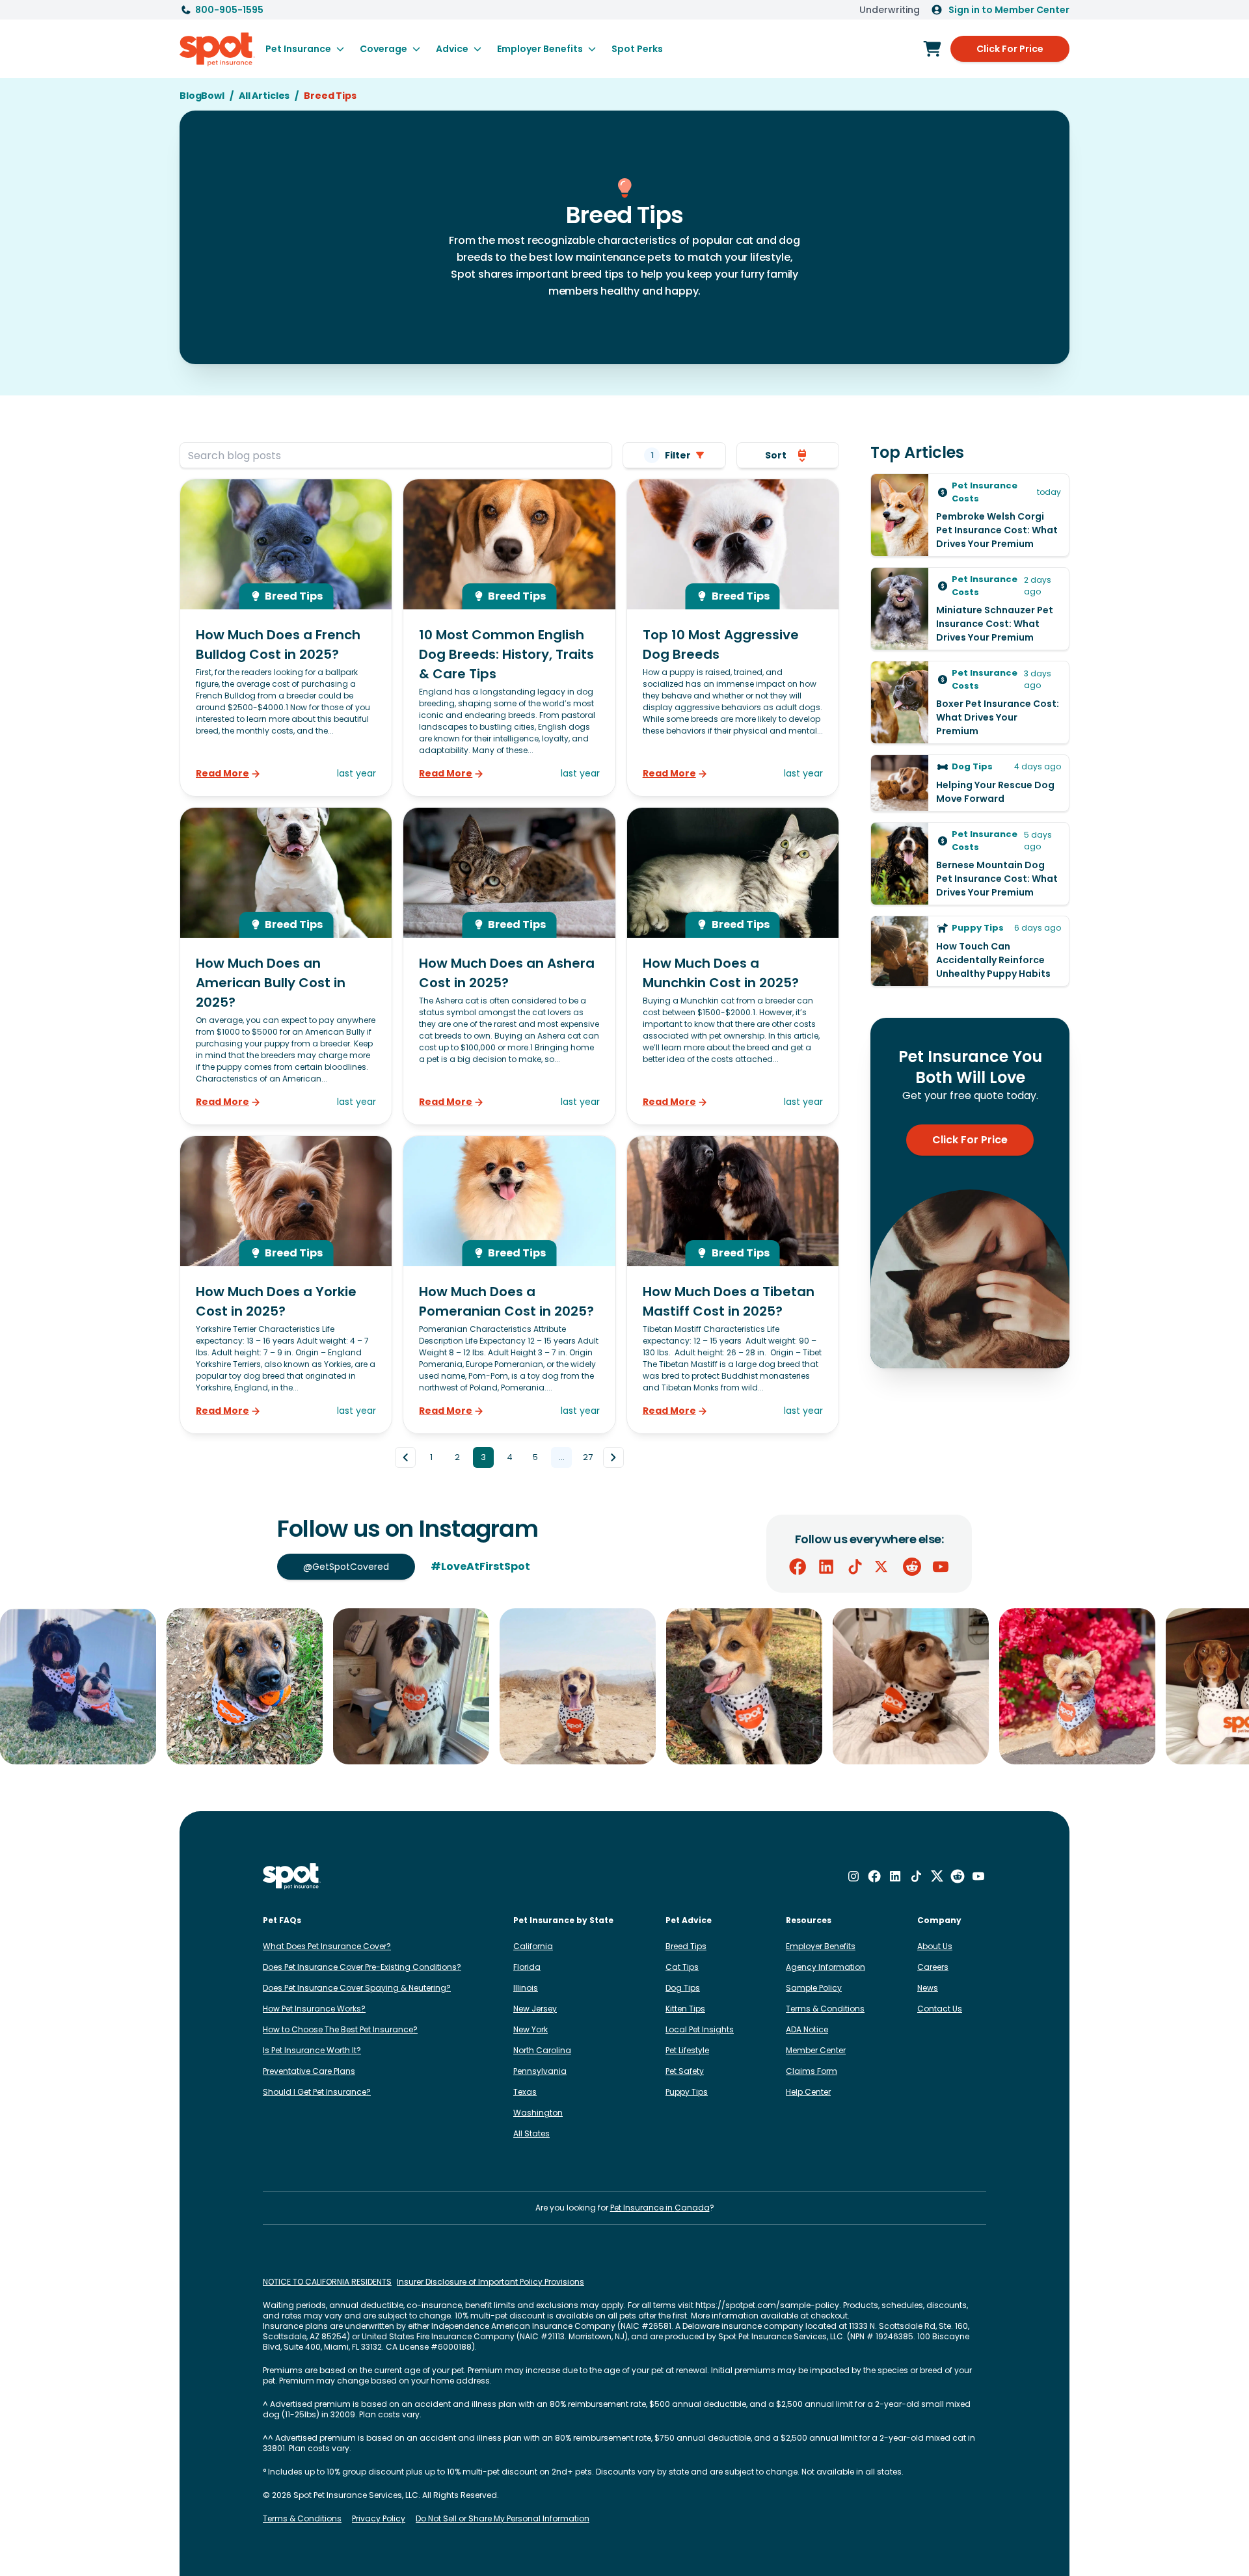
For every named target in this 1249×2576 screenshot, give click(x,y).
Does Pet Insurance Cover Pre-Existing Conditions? (362, 1967)
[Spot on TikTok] (855, 1567)
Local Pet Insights (700, 2029)
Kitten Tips (685, 2009)
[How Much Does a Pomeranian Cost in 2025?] (509, 1285)
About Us (935, 1946)
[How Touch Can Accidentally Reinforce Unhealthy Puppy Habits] (970, 951)
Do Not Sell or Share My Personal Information (503, 2519)
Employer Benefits (821, 1946)
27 (588, 1457)
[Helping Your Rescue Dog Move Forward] (970, 783)
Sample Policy (814, 1988)
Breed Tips (686, 1946)
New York (530, 2029)
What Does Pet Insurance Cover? (327, 1946)
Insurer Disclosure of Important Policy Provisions (490, 2282)
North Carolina (542, 2050)
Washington (538, 2113)
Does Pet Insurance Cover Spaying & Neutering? (357, 1988)
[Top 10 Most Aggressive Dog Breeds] (733, 638)
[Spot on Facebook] (798, 1567)
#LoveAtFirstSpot (480, 1566)
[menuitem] (305, 49)
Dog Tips (683, 1988)
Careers (933, 1967)
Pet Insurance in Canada (660, 2208)
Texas (525, 2092)
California (533, 1946)
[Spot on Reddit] (912, 1567)
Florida (527, 1967)
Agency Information (826, 1967)
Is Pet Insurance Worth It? (312, 2050)
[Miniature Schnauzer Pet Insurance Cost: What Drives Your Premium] (970, 609)
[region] (624, 1686)
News (928, 1988)
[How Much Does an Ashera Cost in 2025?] (509, 966)
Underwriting (890, 10)
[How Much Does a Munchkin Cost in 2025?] (733, 966)
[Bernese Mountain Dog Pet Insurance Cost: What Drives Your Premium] (970, 864)
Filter (671, 455)
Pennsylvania (540, 2071)
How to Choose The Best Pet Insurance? (340, 2029)
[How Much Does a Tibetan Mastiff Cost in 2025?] (733, 1285)
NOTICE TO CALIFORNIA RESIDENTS (327, 2282)
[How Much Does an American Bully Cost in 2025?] (286, 966)
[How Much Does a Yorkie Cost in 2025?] (286, 1285)
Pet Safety (685, 2071)
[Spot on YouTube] (941, 1567)
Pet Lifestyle (687, 2050)
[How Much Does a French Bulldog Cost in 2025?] (286, 638)
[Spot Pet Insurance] (292, 1877)
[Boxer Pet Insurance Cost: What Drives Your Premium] (970, 702)
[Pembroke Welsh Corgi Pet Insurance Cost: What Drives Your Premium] (970, 515)
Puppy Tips (687, 2092)
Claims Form (812, 2071)
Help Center (808, 2092)
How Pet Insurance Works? (314, 2009)
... (562, 1457)
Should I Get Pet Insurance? (317, 2092)
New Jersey (535, 2009)
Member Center (816, 2050)
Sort (776, 455)
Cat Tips (682, 1967)
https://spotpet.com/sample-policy (767, 2305)
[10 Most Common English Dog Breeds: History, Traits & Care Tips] (509, 638)
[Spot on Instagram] (853, 1876)
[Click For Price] (932, 49)
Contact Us (940, 2009)
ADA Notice (807, 2029)
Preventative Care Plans (309, 2071)
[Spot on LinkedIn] (826, 1567)
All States (531, 2133)
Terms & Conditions (825, 2009)
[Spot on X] (883, 1567)
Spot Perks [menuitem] (637, 49)
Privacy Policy (379, 2519)
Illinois (526, 1988)
